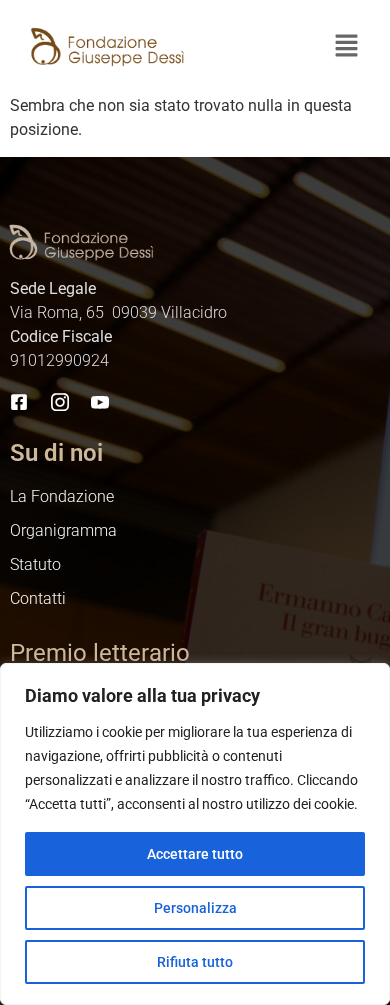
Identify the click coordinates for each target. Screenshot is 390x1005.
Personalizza (195, 908)
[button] (346, 47)
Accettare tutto (195, 854)
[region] (195, 834)
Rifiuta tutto (195, 962)
